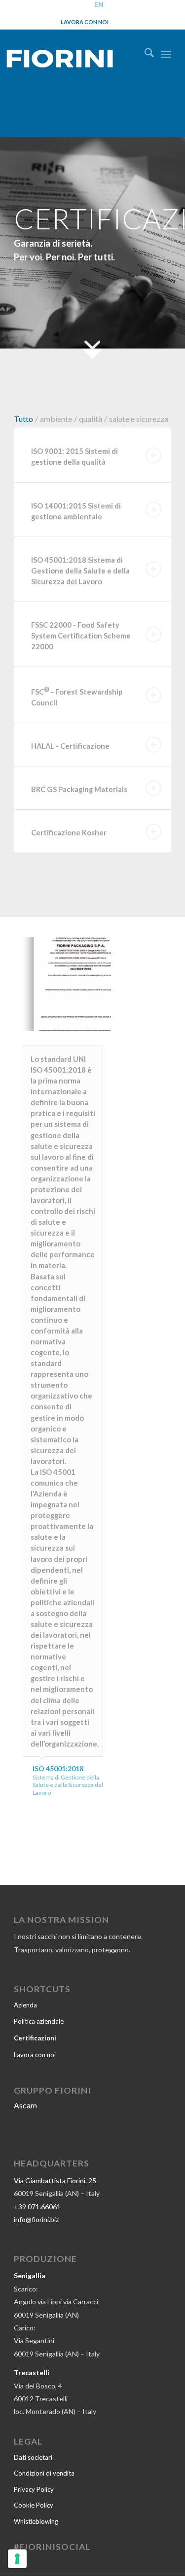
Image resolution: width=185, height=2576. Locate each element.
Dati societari (33, 2457)
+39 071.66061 (37, 2207)
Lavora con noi (85, 22)
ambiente (56, 419)
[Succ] (89, 982)
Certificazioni (35, 2038)
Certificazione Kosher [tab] (69, 832)
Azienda (25, 2005)
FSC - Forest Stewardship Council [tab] (77, 696)
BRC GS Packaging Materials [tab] (79, 789)
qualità (91, 419)
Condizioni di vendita (44, 2473)
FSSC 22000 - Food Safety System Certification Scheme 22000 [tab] (81, 636)
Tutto (23, 419)
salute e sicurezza (139, 419)
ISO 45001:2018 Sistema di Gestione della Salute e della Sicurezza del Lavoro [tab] (80, 571)
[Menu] (166, 54)
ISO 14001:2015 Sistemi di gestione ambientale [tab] (76, 511)
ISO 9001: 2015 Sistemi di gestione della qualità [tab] (74, 456)
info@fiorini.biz (36, 2219)
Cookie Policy (34, 2505)
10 (99, 1020)
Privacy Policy (34, 2489)
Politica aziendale (39, 2021)
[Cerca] (144, 54)
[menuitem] (144, 54)
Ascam (25, 2105)
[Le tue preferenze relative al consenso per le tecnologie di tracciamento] (17, 2559)
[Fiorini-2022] (69, 56)
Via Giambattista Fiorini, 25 (55, 2180)
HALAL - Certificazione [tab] (70, 746)
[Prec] (37, 982)
